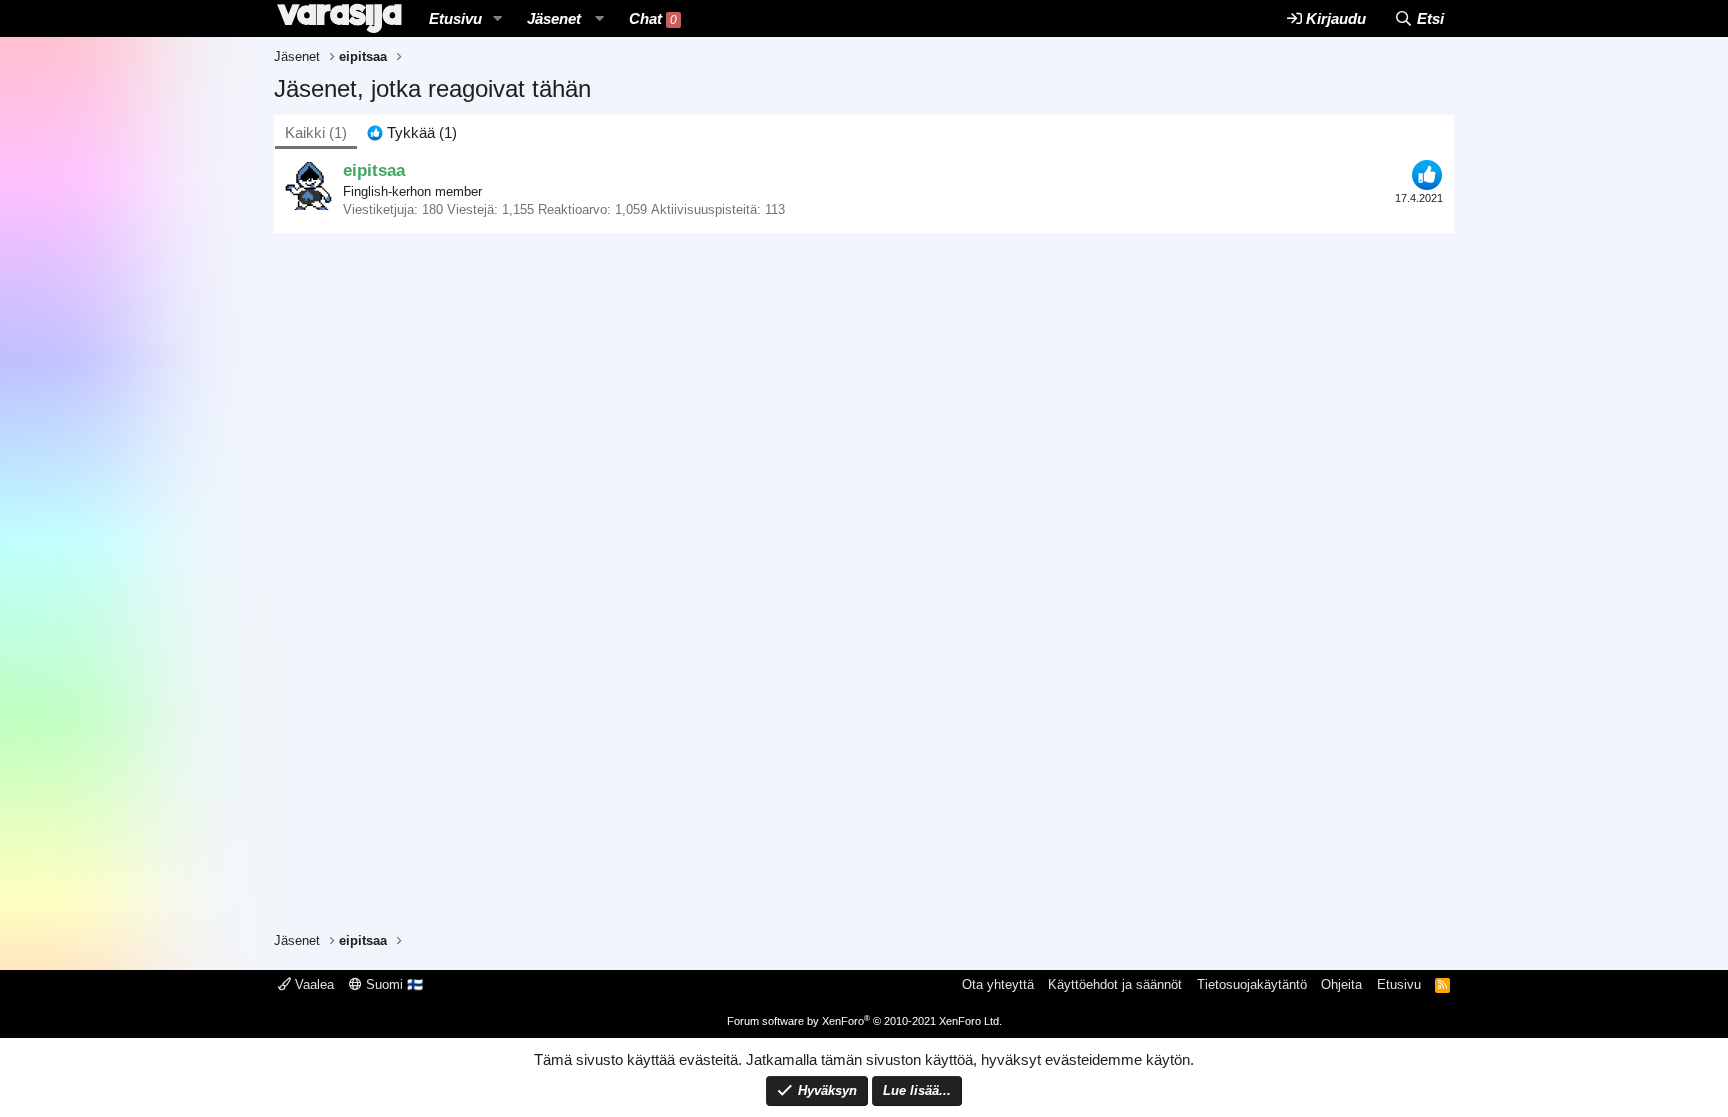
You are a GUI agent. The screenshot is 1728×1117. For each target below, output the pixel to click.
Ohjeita (1341, 984)
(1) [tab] (316, 132)
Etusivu (455, 18)
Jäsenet (554, 18)
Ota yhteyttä (998, 984)
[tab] (412, 132)
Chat (653, 18)
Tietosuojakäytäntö (1252, 984)
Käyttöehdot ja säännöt (1115, 984)
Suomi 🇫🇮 (392, 984)
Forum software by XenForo (864, 1021)
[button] (498, 18)
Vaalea (312, 984)
